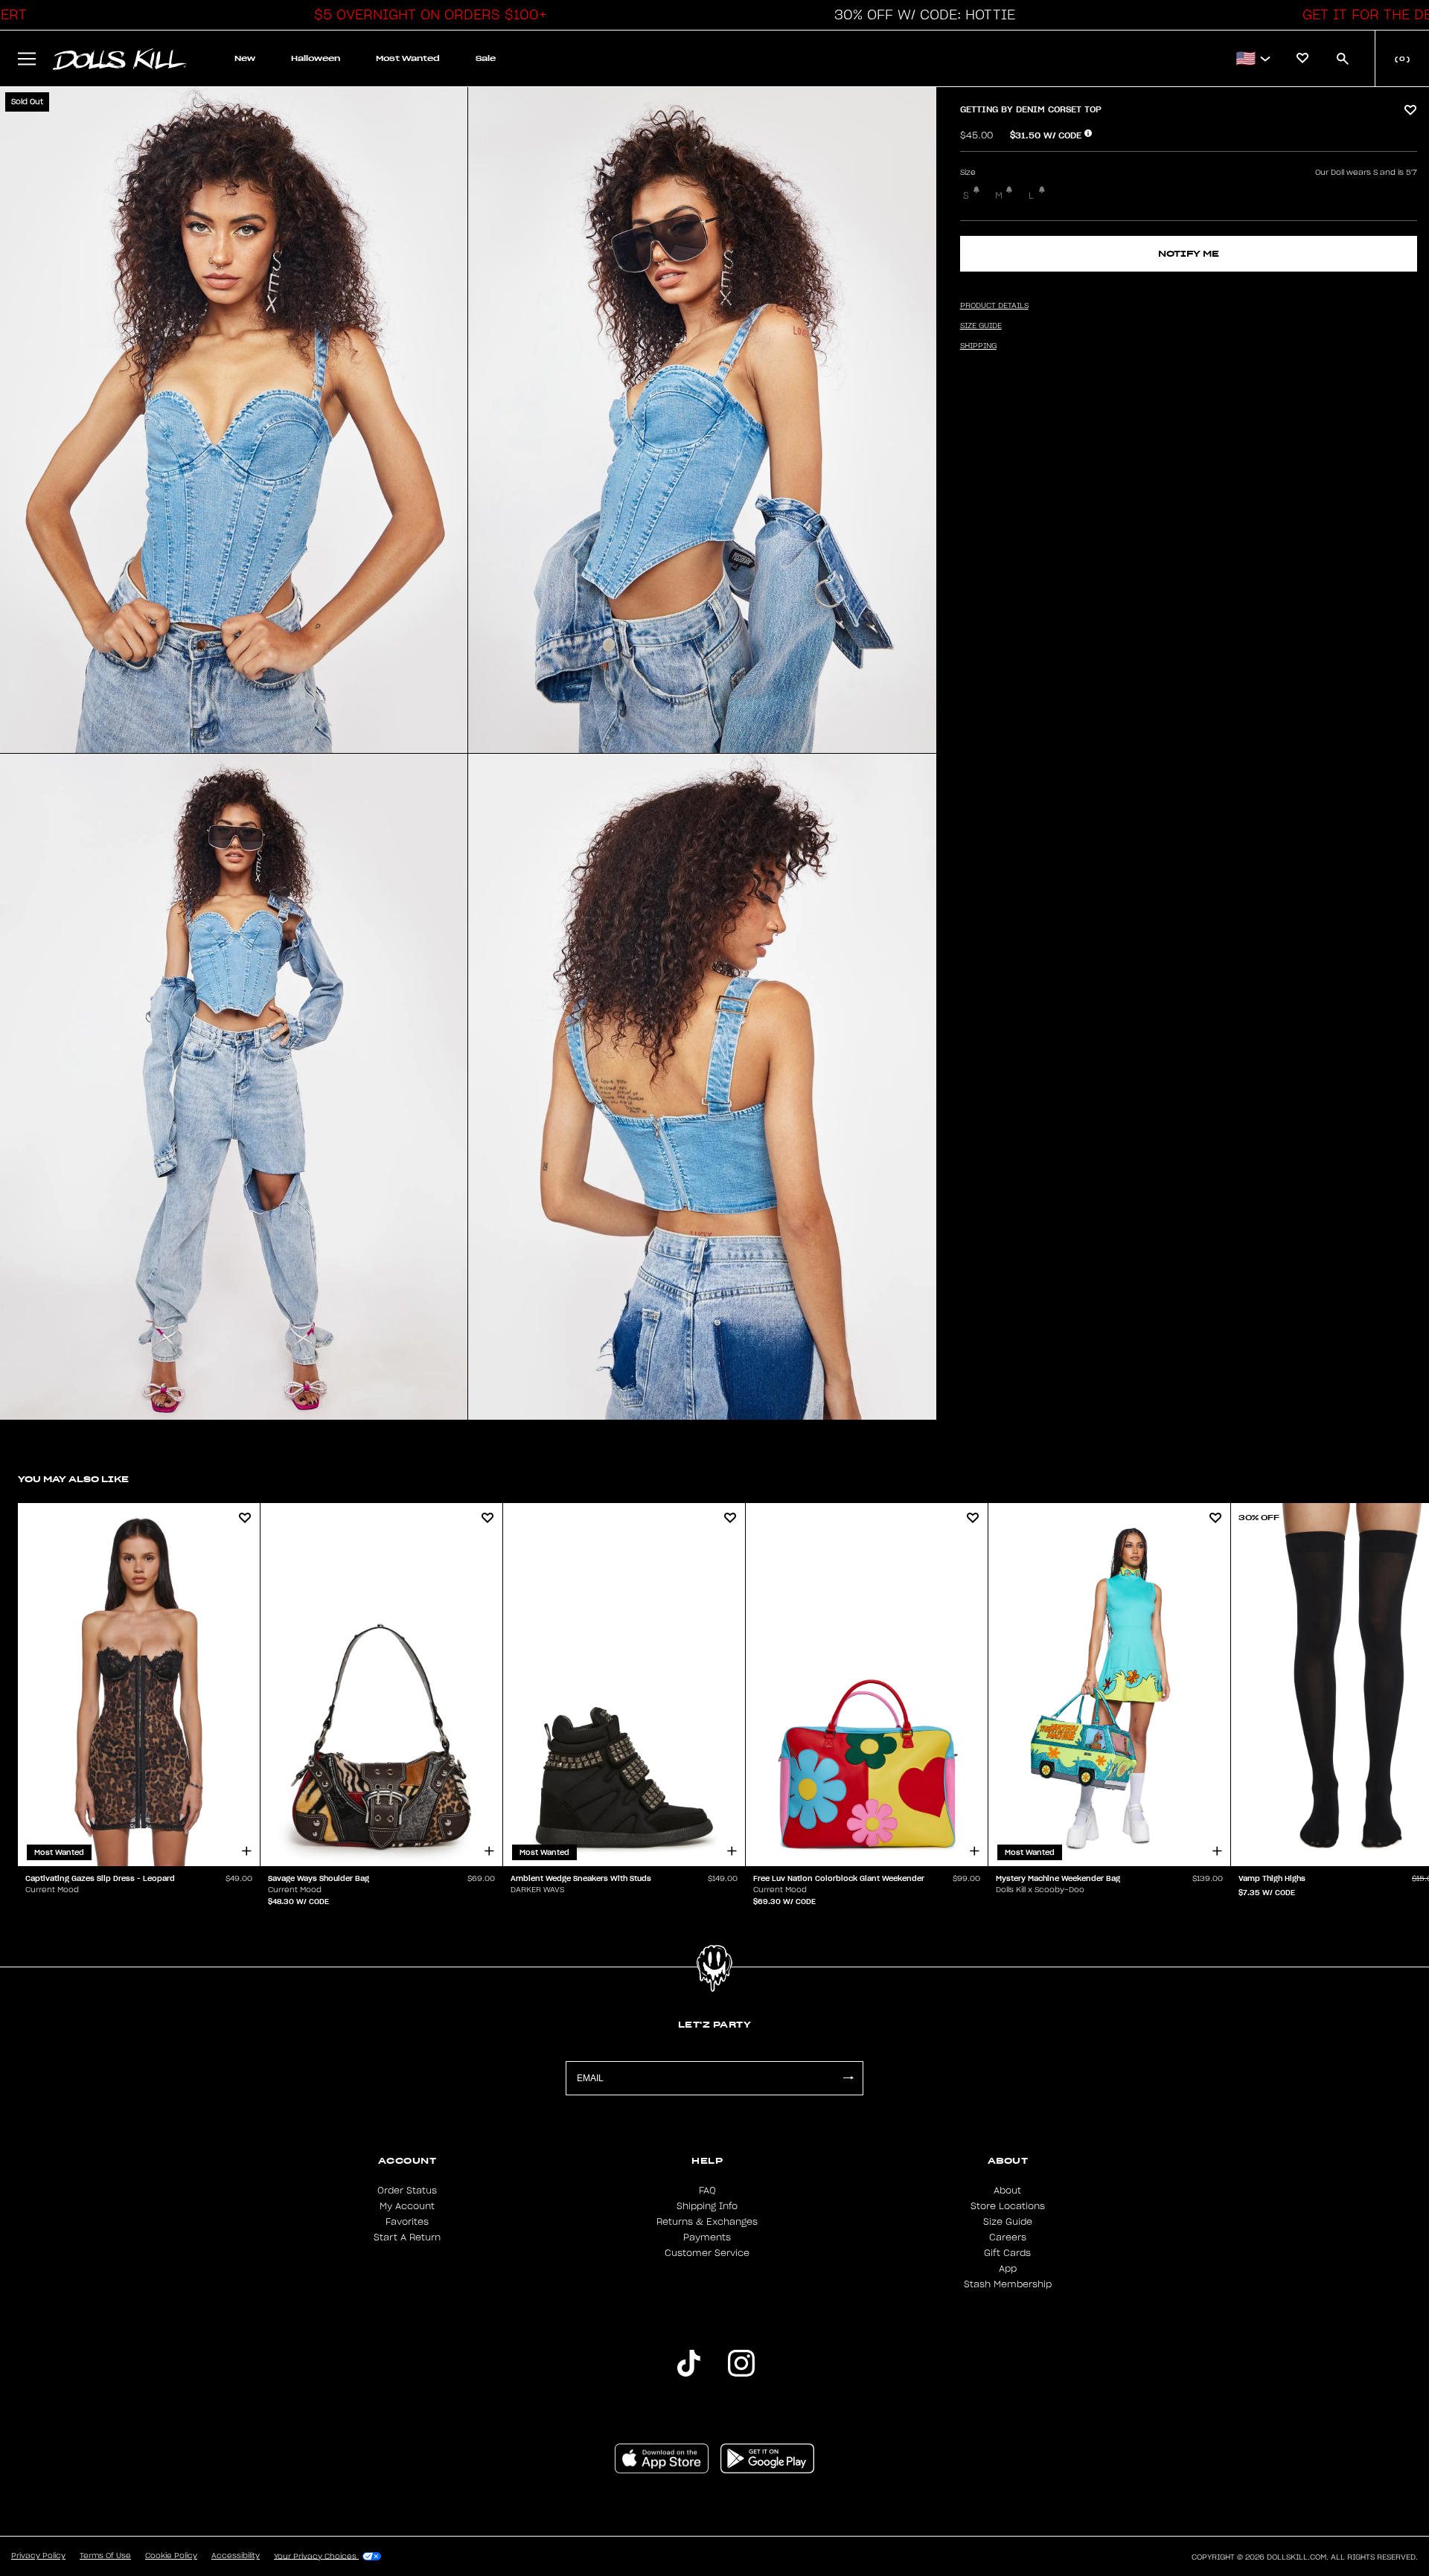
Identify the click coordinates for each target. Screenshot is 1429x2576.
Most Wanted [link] (408, 58)
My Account (407, 2206)
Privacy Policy (38, 2556)
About (1007, 2191)
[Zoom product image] (234, 420)
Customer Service (707, 2253)
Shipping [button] (978, 346)
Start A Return (407, 2237)
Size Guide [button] (981, 326)
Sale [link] (486, 58)
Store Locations (1008, 2206)
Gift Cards (1007, 2253)
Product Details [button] (994, 306)
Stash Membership (1008, 2284)
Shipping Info (707, 2206)
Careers (1008, 2237)
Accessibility (236, 2556)
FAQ (707, 2191)
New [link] (245, 58)
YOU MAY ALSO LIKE (73, 1479)
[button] (426, 15)
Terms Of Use (105, 2556)
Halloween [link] (316, 58)
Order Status (407, 2191)
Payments (707, 2237)
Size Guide (1008, 2222)
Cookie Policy (171, 2556)
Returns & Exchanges (707, 2222)
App (1008, 2269)
